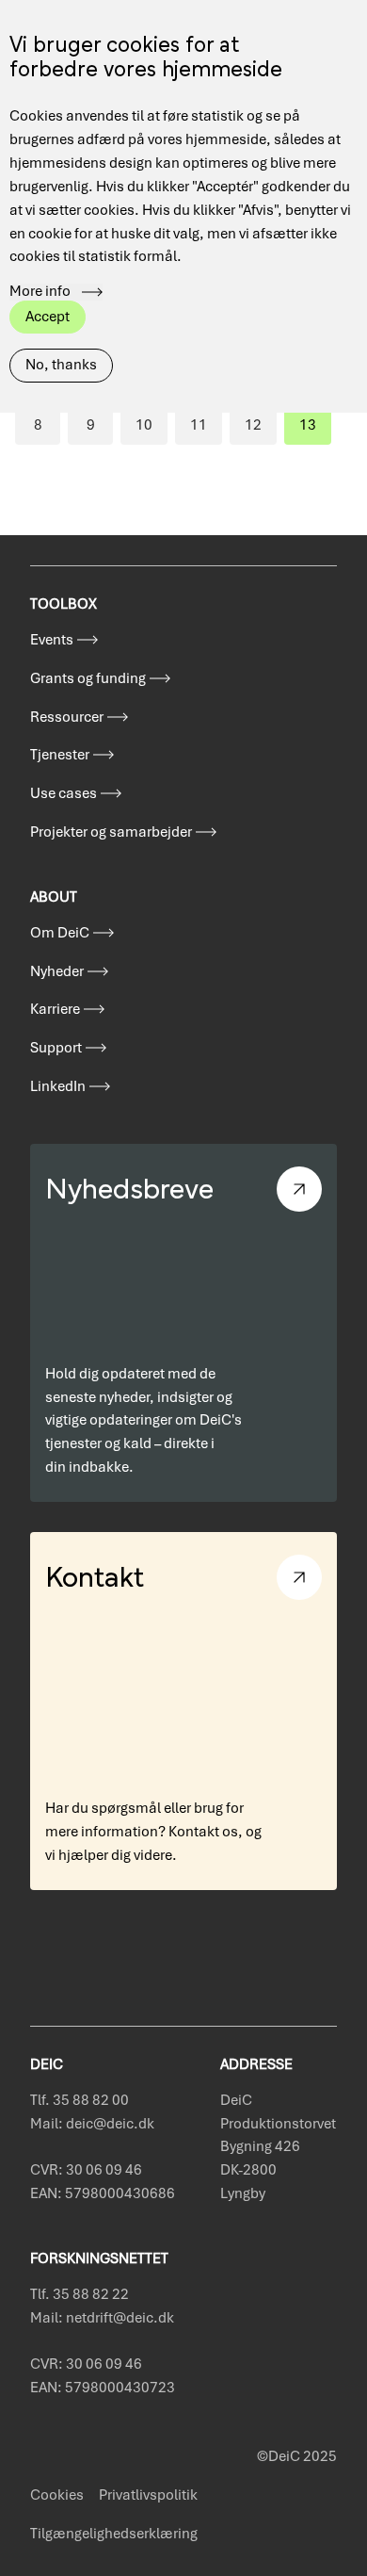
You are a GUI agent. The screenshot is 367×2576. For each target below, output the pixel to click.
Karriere (55, 1009)
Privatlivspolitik (148, 2495)
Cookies (57, 2495)
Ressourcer (67, 717)
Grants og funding (88, 678)
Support (56, 1048)
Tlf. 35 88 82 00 (80, 2100)
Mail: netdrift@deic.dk (102, 2318)
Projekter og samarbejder (111, 832)
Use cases (64, 793)
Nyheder (57, 971)
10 (152, 430)
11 (206, 430)
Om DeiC (60, 933)
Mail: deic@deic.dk (92, 2124)
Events (52, 640)
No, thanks (61, 365)
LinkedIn (58, 1086)
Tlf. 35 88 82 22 (80, 2294)
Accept (48, 317)
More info (40, 292)
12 (261, 430)
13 (315, 430)
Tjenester (60, 755)
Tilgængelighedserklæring (114, 2534)
